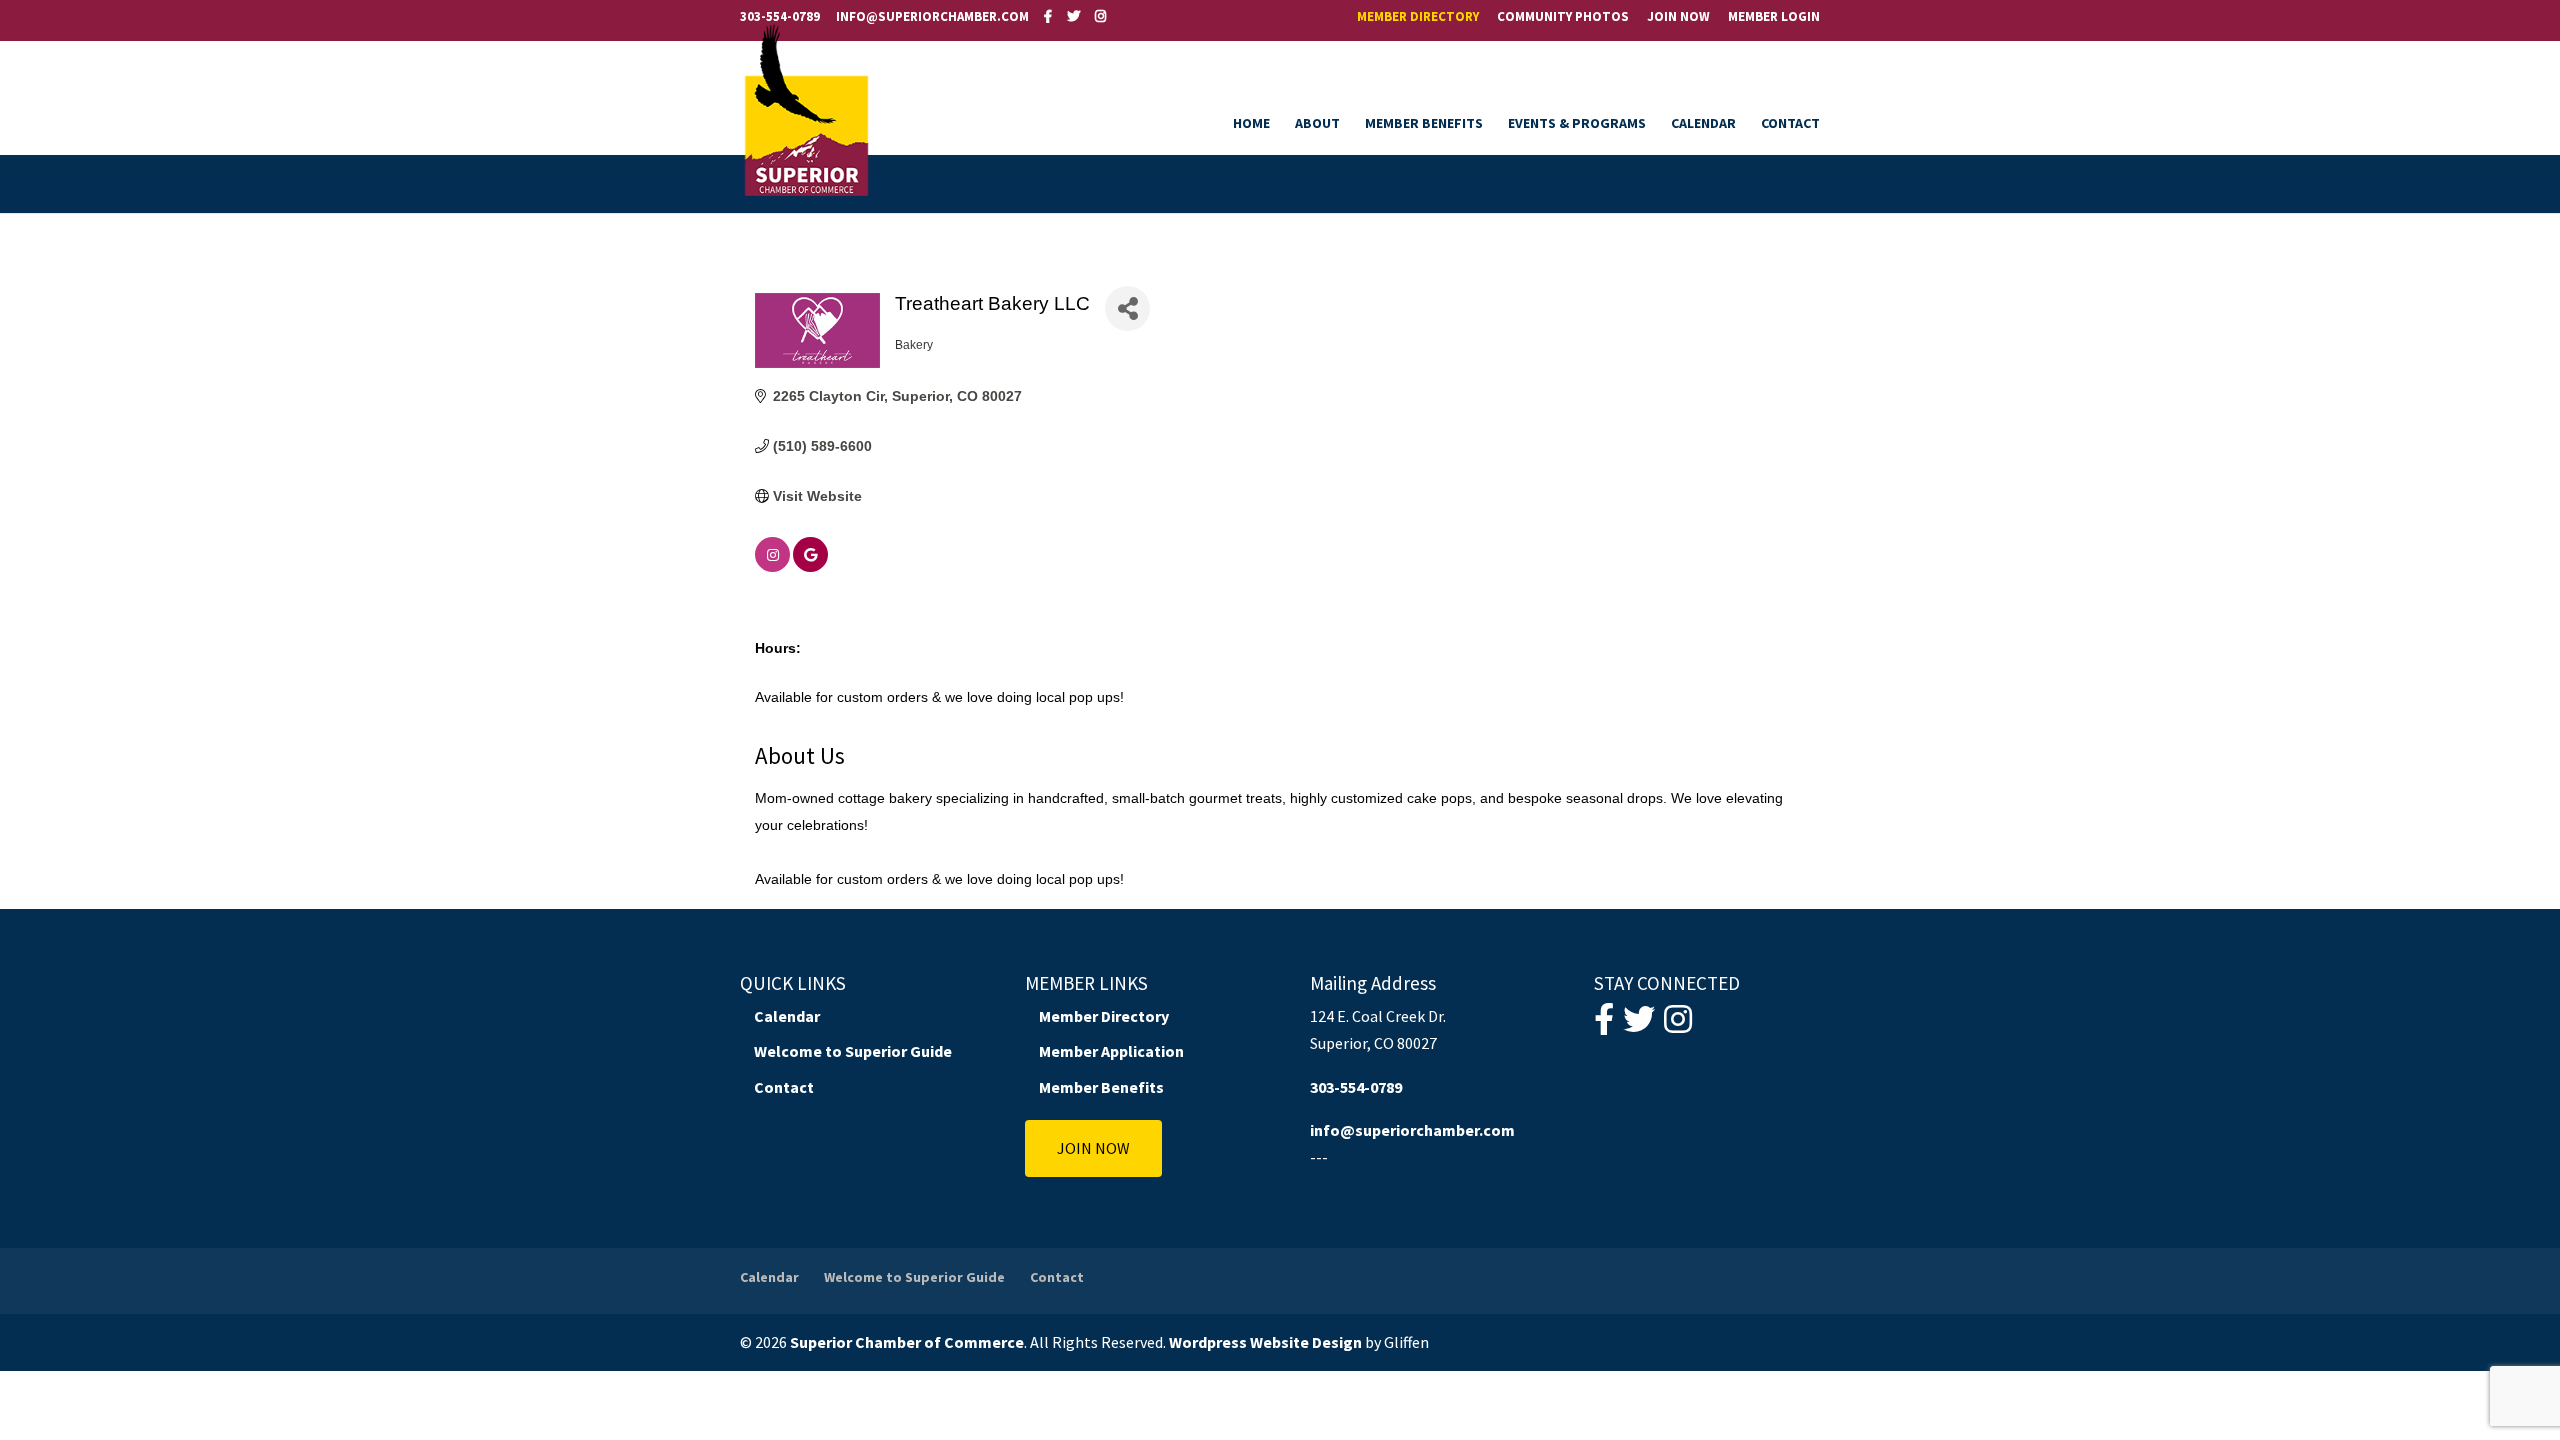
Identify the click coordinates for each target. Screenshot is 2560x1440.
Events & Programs (1577, 124)
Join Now (1678, 17)
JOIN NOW (1093, 1148)
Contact (1790, 124)
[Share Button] (1127, 308)
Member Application (1111, 1051)
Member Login (1774, 17)
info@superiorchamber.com (1412, 1130)
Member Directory (1418, 17)
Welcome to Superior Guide (853, 1051)
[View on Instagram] (772, 567)
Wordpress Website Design (1265, 1342)
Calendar (1703, 124)
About (1317, 124)
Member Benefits (1424, 124)
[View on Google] (810, 567)
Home (1251, 124)
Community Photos (1563, 17)
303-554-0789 (780, 16)
